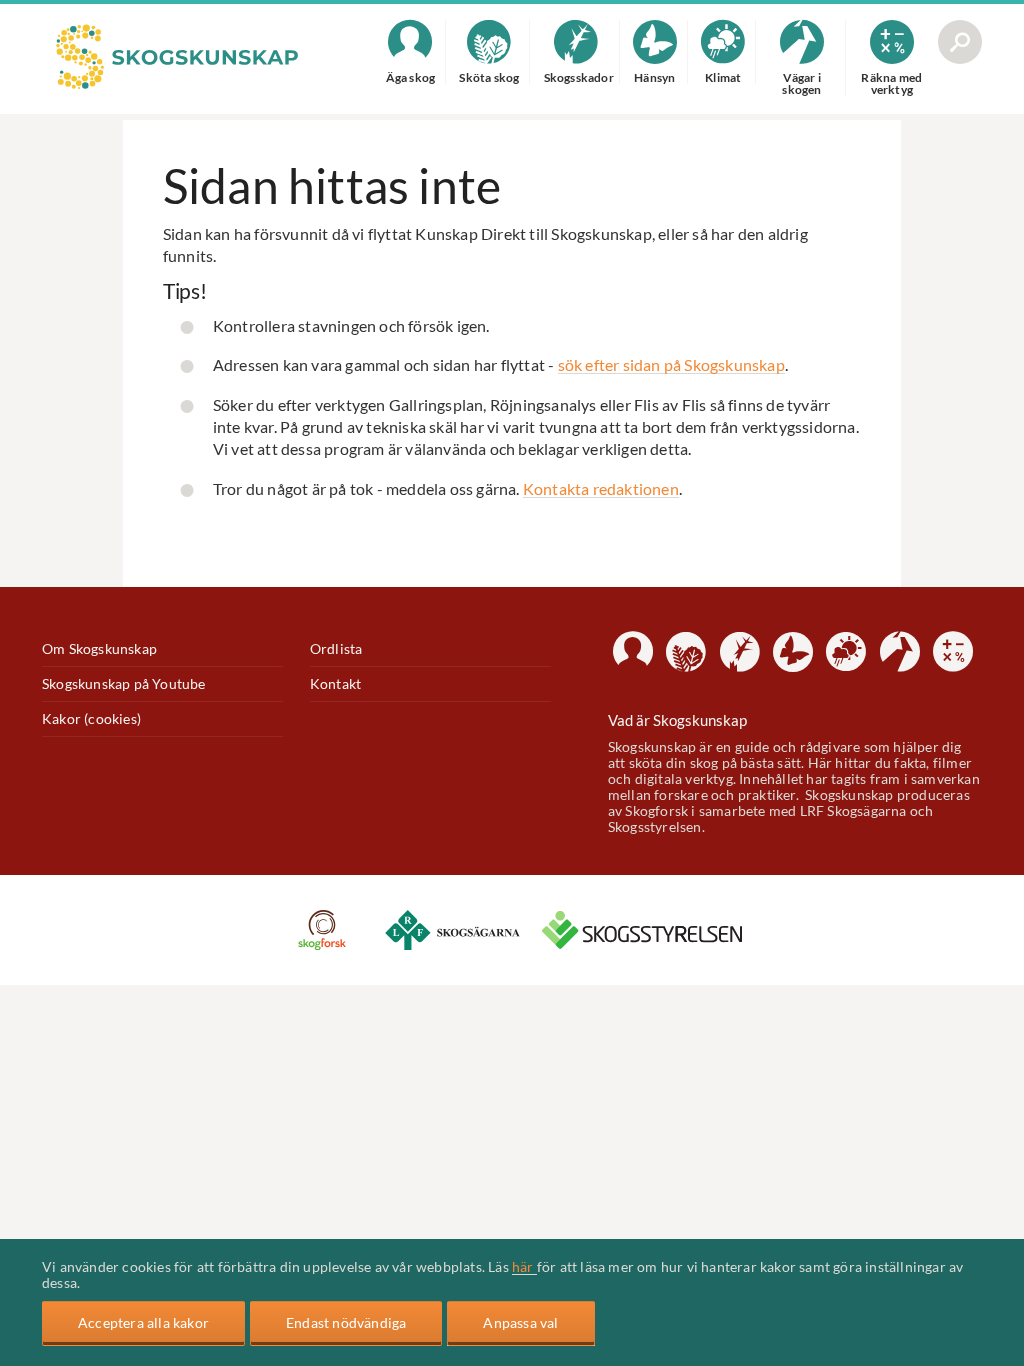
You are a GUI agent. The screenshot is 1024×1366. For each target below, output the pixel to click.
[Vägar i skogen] (900, 652)
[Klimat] (846, 652)
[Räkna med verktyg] (953, 652)
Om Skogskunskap (99, 649)
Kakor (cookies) (91, 719)
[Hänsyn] (793, 652)
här (524, 1267)
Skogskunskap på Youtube (124, 684)
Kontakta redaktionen (601, 488)
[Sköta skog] (686, 652)
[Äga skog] (633, 652)
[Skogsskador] (740, 652)
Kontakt (335, 684)
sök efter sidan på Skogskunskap (671, 364)
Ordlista (336, 649)
